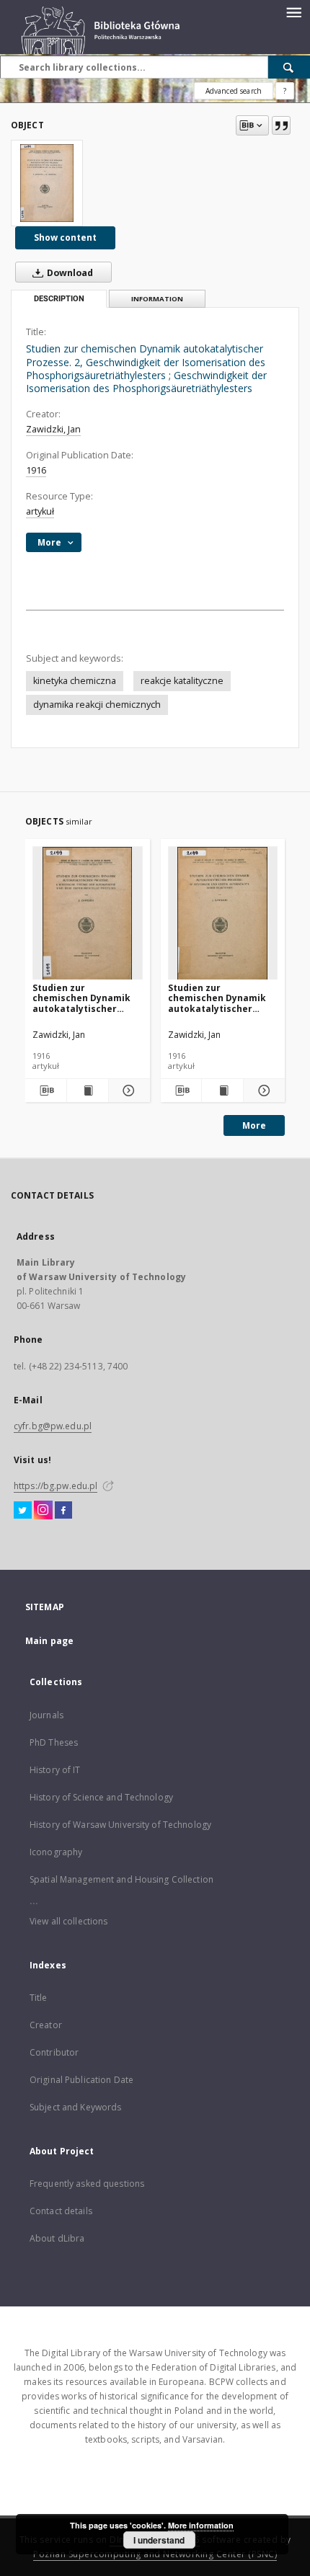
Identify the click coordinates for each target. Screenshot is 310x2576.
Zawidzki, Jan (53, 429)
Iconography (56, 1852)
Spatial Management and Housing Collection (121, 1879)
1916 (36, 470)
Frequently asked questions (87, 2184)
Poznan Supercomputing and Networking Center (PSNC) (155, 2554)
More (254, 1125)
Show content (65, 237)
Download (69, 273)
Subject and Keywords (75, 2107)
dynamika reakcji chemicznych (97, 705)
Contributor (54, 2052)
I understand (159, 2540)
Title (39, 1998)
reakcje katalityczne (182, 681)
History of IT (55, 1770)
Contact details (61, 2211)
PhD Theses (54, 1742)
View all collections (68, 1921)
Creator (46, 2025)
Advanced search (234, 91)
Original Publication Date (81, 2080)
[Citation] (281, 125)
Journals (46, 1715)
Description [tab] (59, 299)
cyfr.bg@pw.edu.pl (53, 1426)
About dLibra (57, 2238)
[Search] (289, 67)
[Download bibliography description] (46, 1091)
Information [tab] (157, 299)
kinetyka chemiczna (75, 681)
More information (201, 2525)
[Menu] (293, 12)
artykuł (40, 511)
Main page (49, 1641)
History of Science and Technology (101, 1797)
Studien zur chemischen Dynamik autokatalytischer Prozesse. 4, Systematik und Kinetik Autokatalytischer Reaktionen (87, 998)
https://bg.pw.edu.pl (56, 1486)
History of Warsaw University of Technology (120, 1825)
